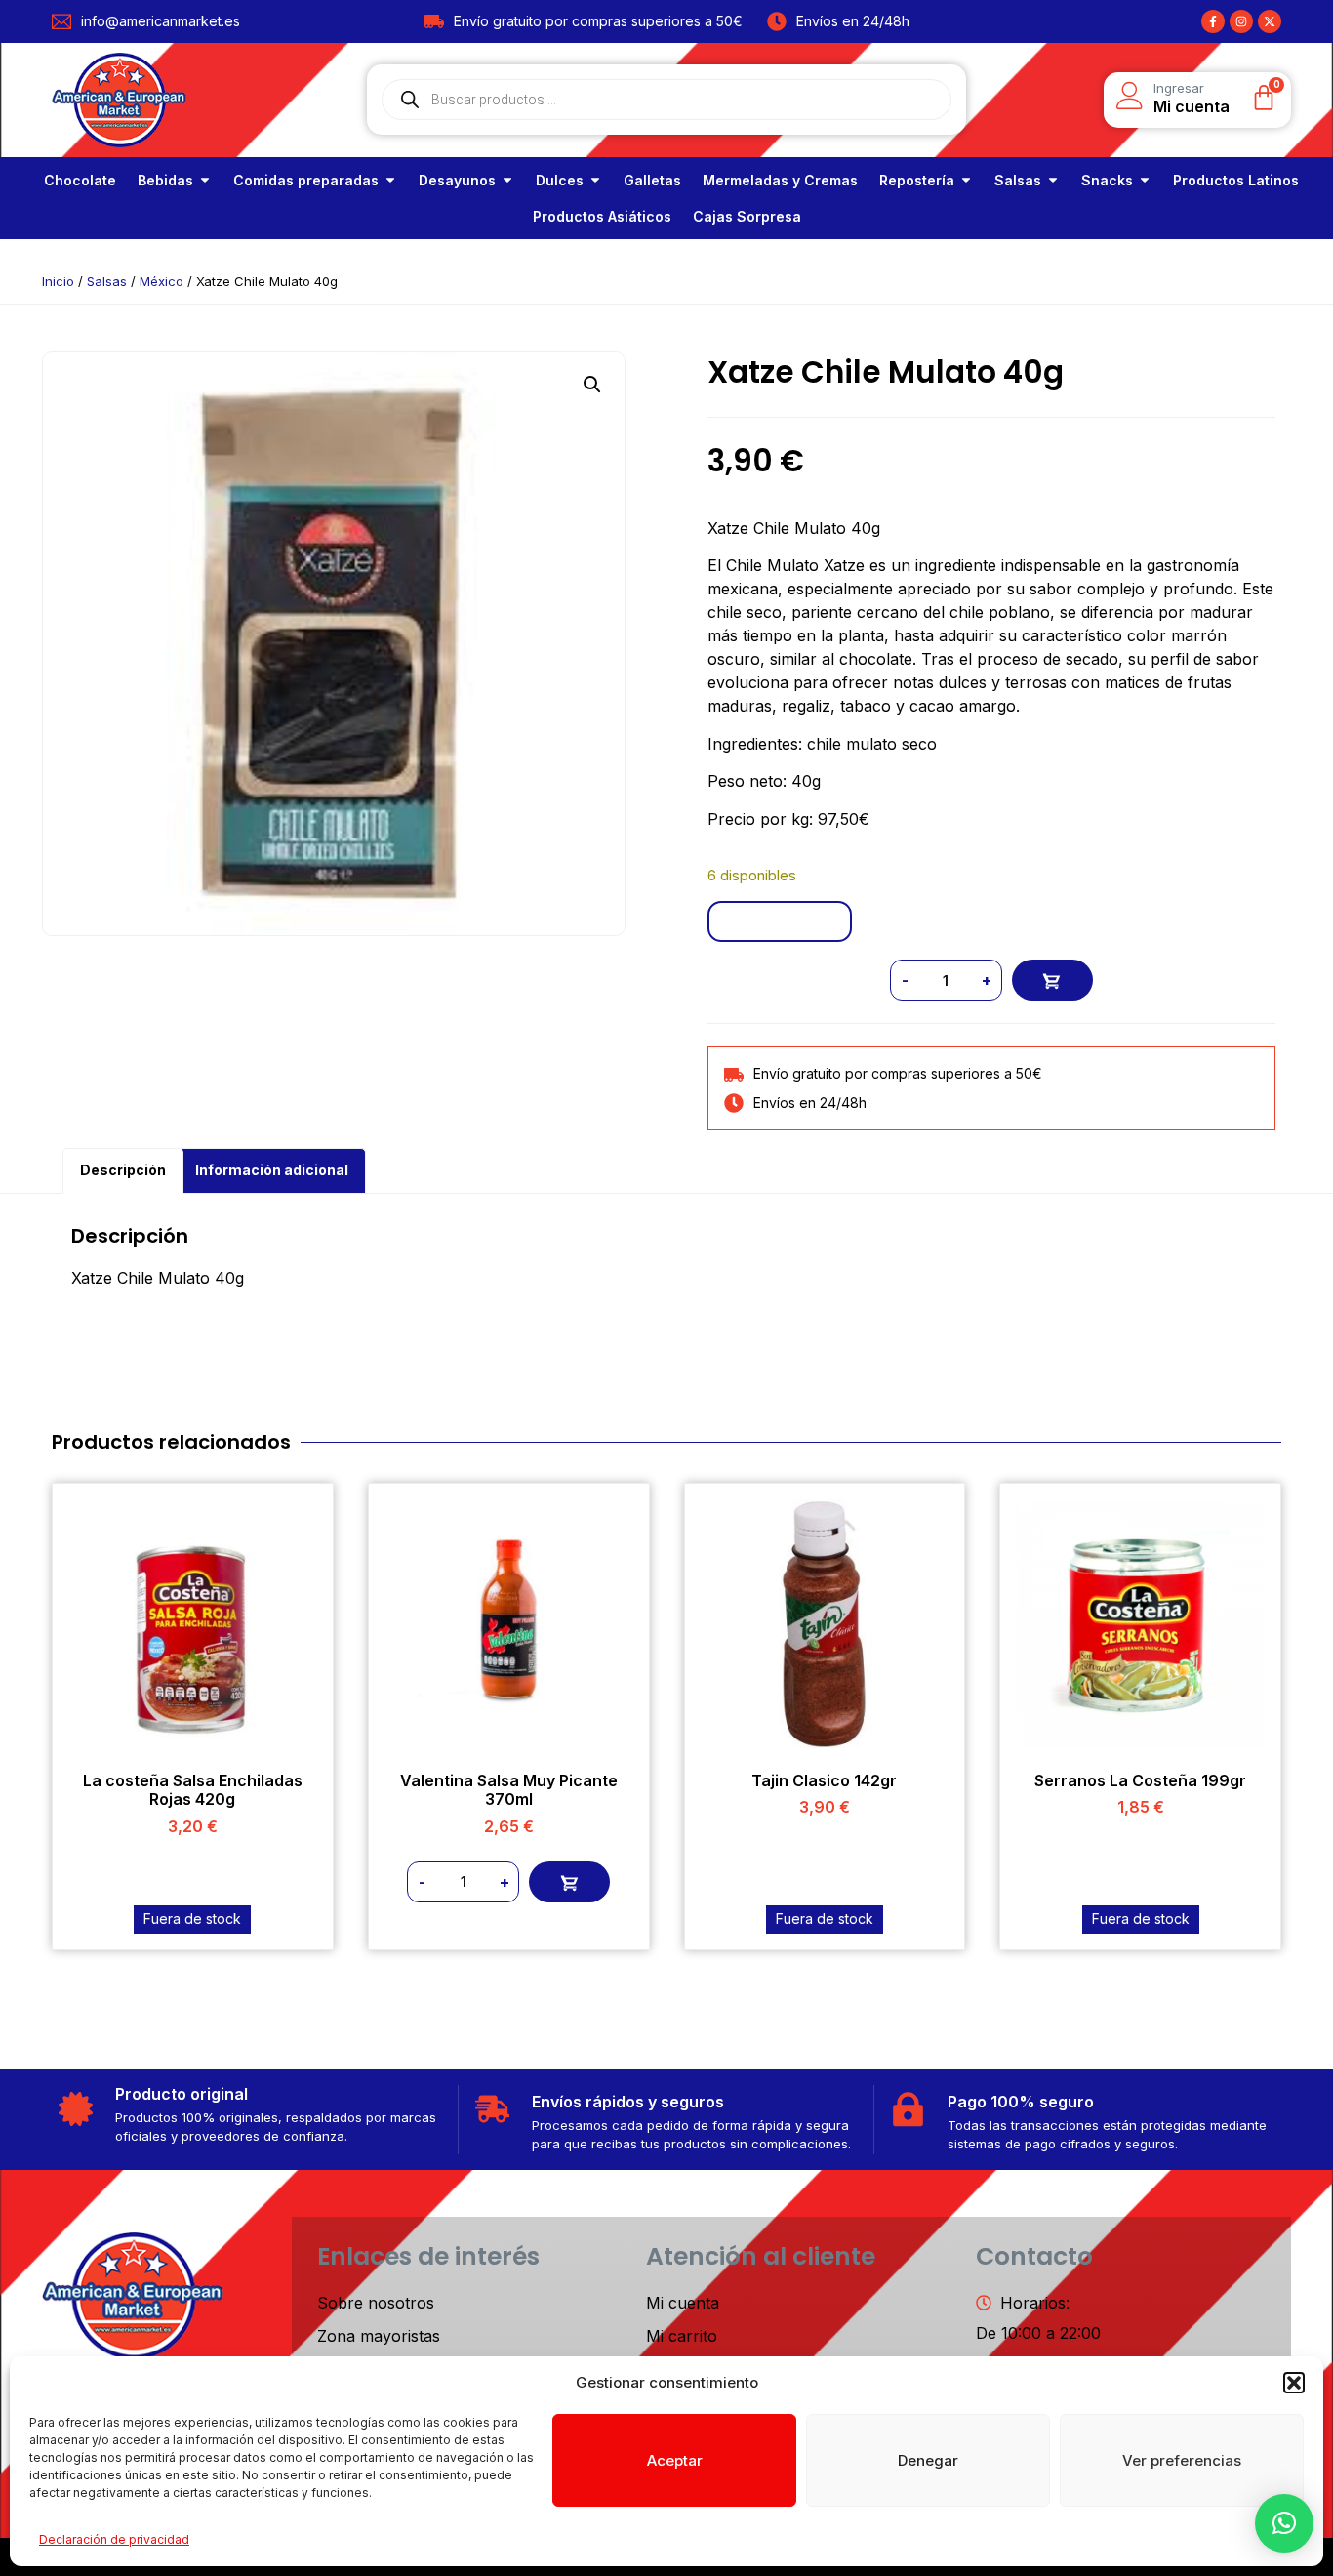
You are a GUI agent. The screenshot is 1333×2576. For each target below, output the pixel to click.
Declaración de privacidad (114, 2539)
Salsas (107, 281)
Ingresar (1179, 88)
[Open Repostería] (966, 180)
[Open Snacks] (1145, 180)
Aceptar (675, 2460)
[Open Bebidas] (205, 180)
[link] (80, 180)
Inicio (58, 281)
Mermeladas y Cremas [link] (780, 180)
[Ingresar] (1130, 96)
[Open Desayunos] (507, 180)
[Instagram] (1241, 21)
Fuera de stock (192, 1919)
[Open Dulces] (595, 180)
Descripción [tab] (123, 1170)
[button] (1294, 2383)
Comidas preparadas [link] (306, 180)
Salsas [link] (1018, 180)
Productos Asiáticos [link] (602, 216)
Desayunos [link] (457, 180)
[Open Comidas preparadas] (390, 180)
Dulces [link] (560, 180)
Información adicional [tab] (272, 1170)
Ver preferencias (1182, 2460)
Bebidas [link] (165, 180)
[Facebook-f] (1213, 21)
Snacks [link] (1107, 180)
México (162, 281)
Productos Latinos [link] (1236, 180)
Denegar (928, 2460)
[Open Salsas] (1053, 180)
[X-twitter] (1270, 21)
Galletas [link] (652, 180)
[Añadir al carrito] (1052, 980)
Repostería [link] (917, 180)
